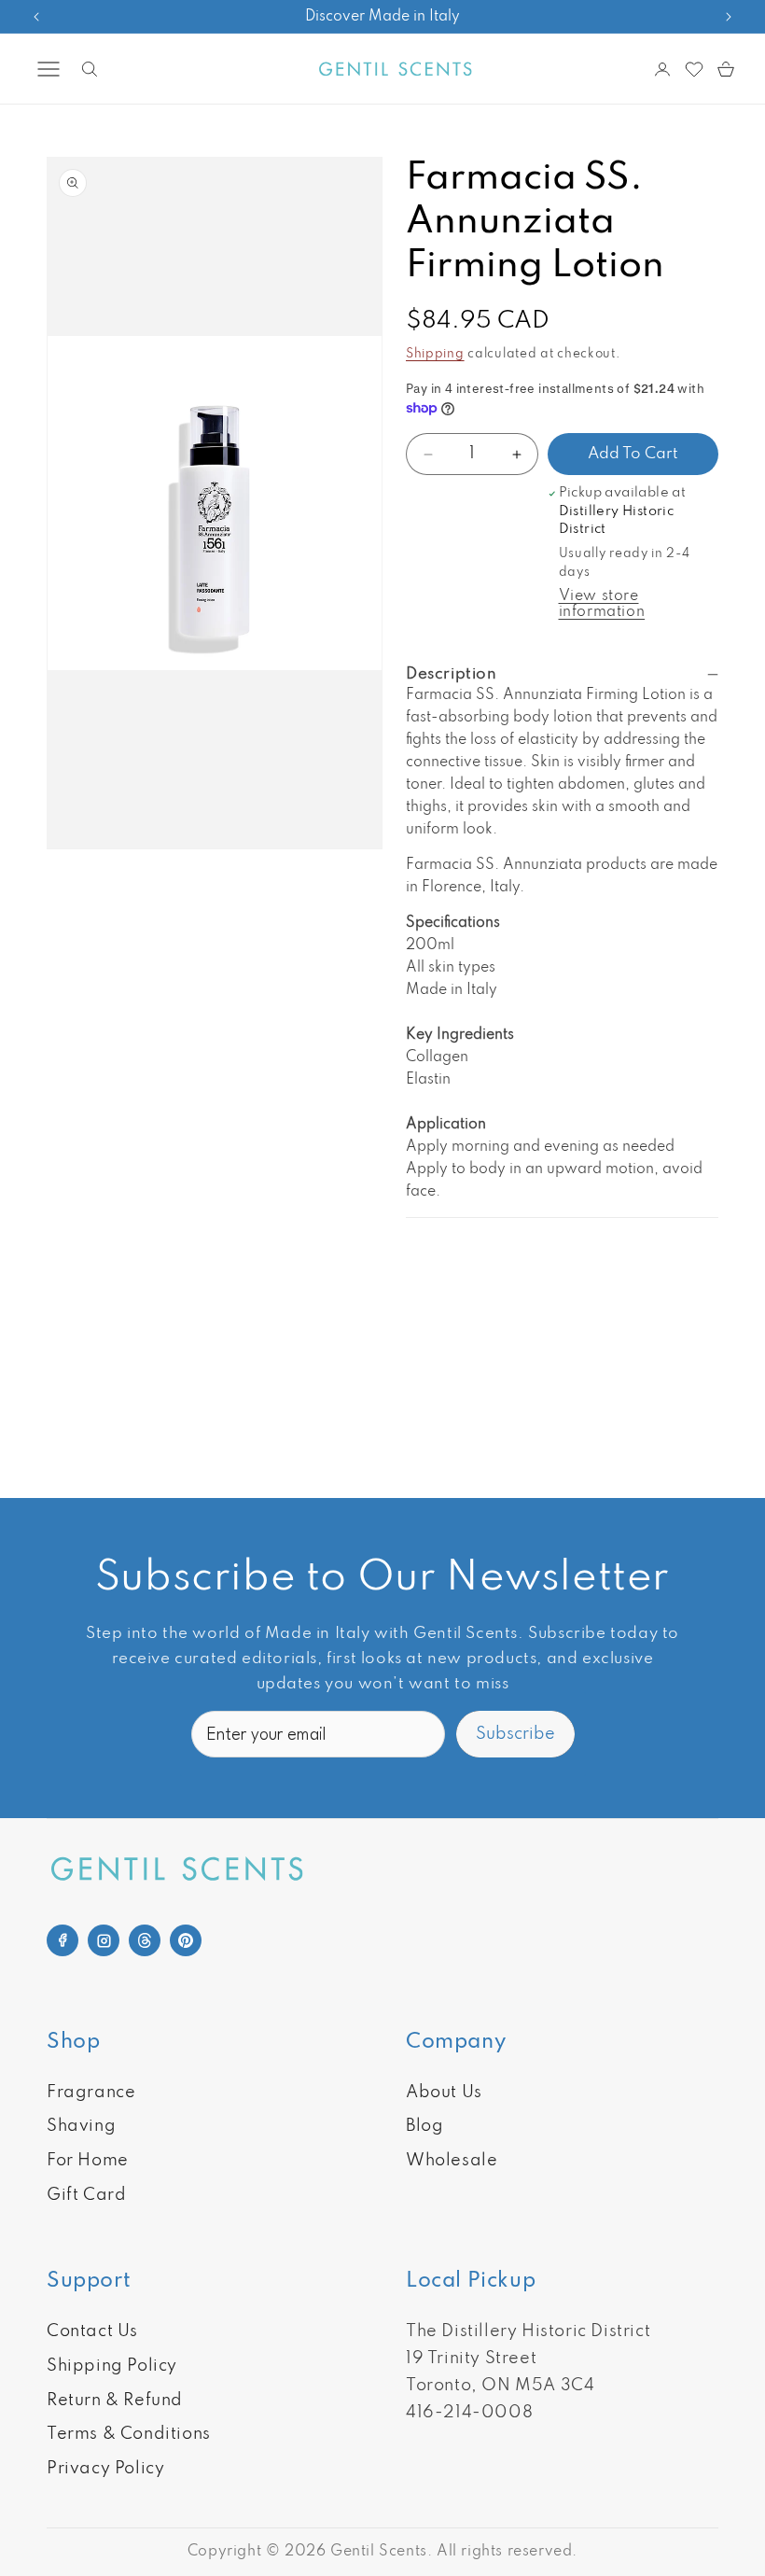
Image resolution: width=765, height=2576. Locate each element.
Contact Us (92, 2331)
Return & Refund (115, 2401)
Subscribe (515, 1734)
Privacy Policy (105, 2469)
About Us (444, 2093)
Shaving (81, 2126)
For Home (88, 2161)
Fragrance (91, 2093)
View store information (602, 604)
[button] (49, 69)
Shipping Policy (112, 2366)
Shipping (435, 354)
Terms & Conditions (129, 2434)
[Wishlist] (694, 69)
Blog (424, 2126)
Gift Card (86, 2195)
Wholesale (452, 2161)
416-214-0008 (469, 2413)
